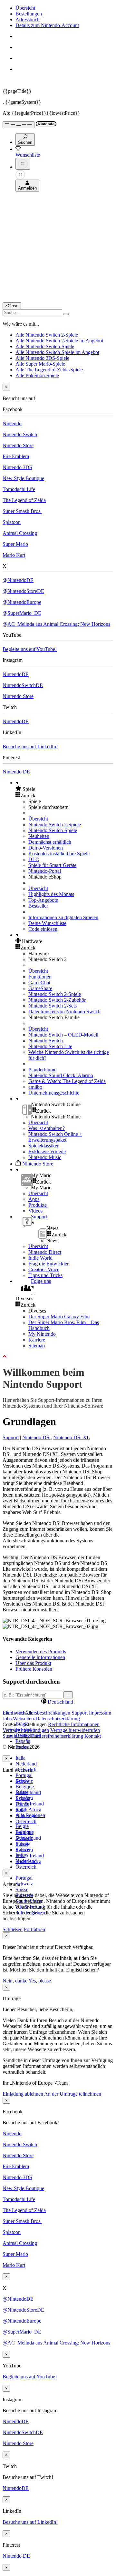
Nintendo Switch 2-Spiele (55, 825)
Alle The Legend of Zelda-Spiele (49, 370)
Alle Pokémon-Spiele (37, 375)
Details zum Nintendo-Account (47, 25)
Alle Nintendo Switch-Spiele (45, 346)
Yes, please (40, 1981)
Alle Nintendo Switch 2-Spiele (47, 335)
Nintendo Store (18, 445)
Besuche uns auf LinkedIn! (30, 747)
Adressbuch (28, 20)
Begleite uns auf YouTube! (30, 649)
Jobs (7, 1719)
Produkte (38, 1205)
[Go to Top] (58, 1357)
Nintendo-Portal (45, 871)
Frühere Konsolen (34, 1669)
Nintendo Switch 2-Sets (53, 1006)
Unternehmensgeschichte (54, 1093)
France (22, 1804)
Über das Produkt (33, 1663)
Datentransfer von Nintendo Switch (64, 1012)
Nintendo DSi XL (72, 1437)
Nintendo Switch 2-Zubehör (57, 1000)
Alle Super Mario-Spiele (40, 364)
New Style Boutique (23, 478)
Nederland (26, 1764)
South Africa (28, 1809)
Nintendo (12, 423)
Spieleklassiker (43, 1146)
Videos (35, 1211)
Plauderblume (42, 1070)
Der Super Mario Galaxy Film (59, 1317)
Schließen (13, 1929)
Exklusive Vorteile (47, 1151)
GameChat (39, 983)
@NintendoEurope (22, 602)
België (22, 1826)
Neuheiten (39, 836)
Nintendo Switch (20, 434)
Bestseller (38, 906)
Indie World (40, 1258)
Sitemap (37, 1346)
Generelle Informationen (40, 1657)
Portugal (24, 1775)
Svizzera (24, 1850)
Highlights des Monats (51, 894)
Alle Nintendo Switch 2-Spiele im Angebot (59, 341)
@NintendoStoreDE (23, 591)
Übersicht (25, 8)
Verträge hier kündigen (26, 1730)
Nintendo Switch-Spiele (53, 830)
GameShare (40, 988)
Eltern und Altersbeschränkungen (36, 1713)
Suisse (22, 1889)
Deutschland (28, 1792)
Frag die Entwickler (48, 1264)
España (23, 1741)
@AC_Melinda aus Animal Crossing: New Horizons (56, 624)
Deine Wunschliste (47, 923)
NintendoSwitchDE (23, 685)
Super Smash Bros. (22, 511)
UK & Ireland (30, 1804)
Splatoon (12, 522)
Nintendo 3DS (17, 467)
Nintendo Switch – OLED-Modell (63, 1035)
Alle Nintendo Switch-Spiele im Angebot (57, 352)
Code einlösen (43, 929)
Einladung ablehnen (23, 2094)
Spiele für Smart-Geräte (52, 865)
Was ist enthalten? (47, 1128)
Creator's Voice (44, 1269)
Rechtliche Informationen (74, 1724)
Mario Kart (14, 555)
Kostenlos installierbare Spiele (59, 854)
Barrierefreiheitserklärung (57, 1736)
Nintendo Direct (45, 1252)
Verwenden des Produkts (41, 1652)
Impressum (100, 1713)
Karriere (37, 1340)
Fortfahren (34, 1929)
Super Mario (15, 544)
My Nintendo (42, 1334)
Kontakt (93, 1736)
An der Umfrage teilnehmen (73, 2094)
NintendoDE (16, 674)
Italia (20, 1758)
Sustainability (16, 1736)
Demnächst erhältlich (50, 842)
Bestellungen (29, 14)
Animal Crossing (20, 533)
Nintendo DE (16, 772)
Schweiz (24, 1884)
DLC (34, 859)
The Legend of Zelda (24, 500)
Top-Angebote (43, 900)
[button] (64, 789)
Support (11, 1437)
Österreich (26, 1867)
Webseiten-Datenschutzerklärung (46, 1719)
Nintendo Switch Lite (50, 1046)
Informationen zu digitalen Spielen (63, 917)
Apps (34, 1199)
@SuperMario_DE (22, 613)
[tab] (58, 1702)
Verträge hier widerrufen (75, 1730)
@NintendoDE (18, 580)
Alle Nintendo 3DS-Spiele (42, 358)
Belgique (25, 1787)
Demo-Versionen (46, 848)
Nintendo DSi (36, 1437)
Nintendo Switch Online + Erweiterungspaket (55, 1137)
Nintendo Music (45, 1157)
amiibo (35, 1087)
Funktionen (40, 977)
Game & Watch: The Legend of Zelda (67, 1081)
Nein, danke (15, 1981)
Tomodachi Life (19, 489)
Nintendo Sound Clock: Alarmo (61, 1075)
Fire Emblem (16, 456)
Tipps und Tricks (45, 1275)
